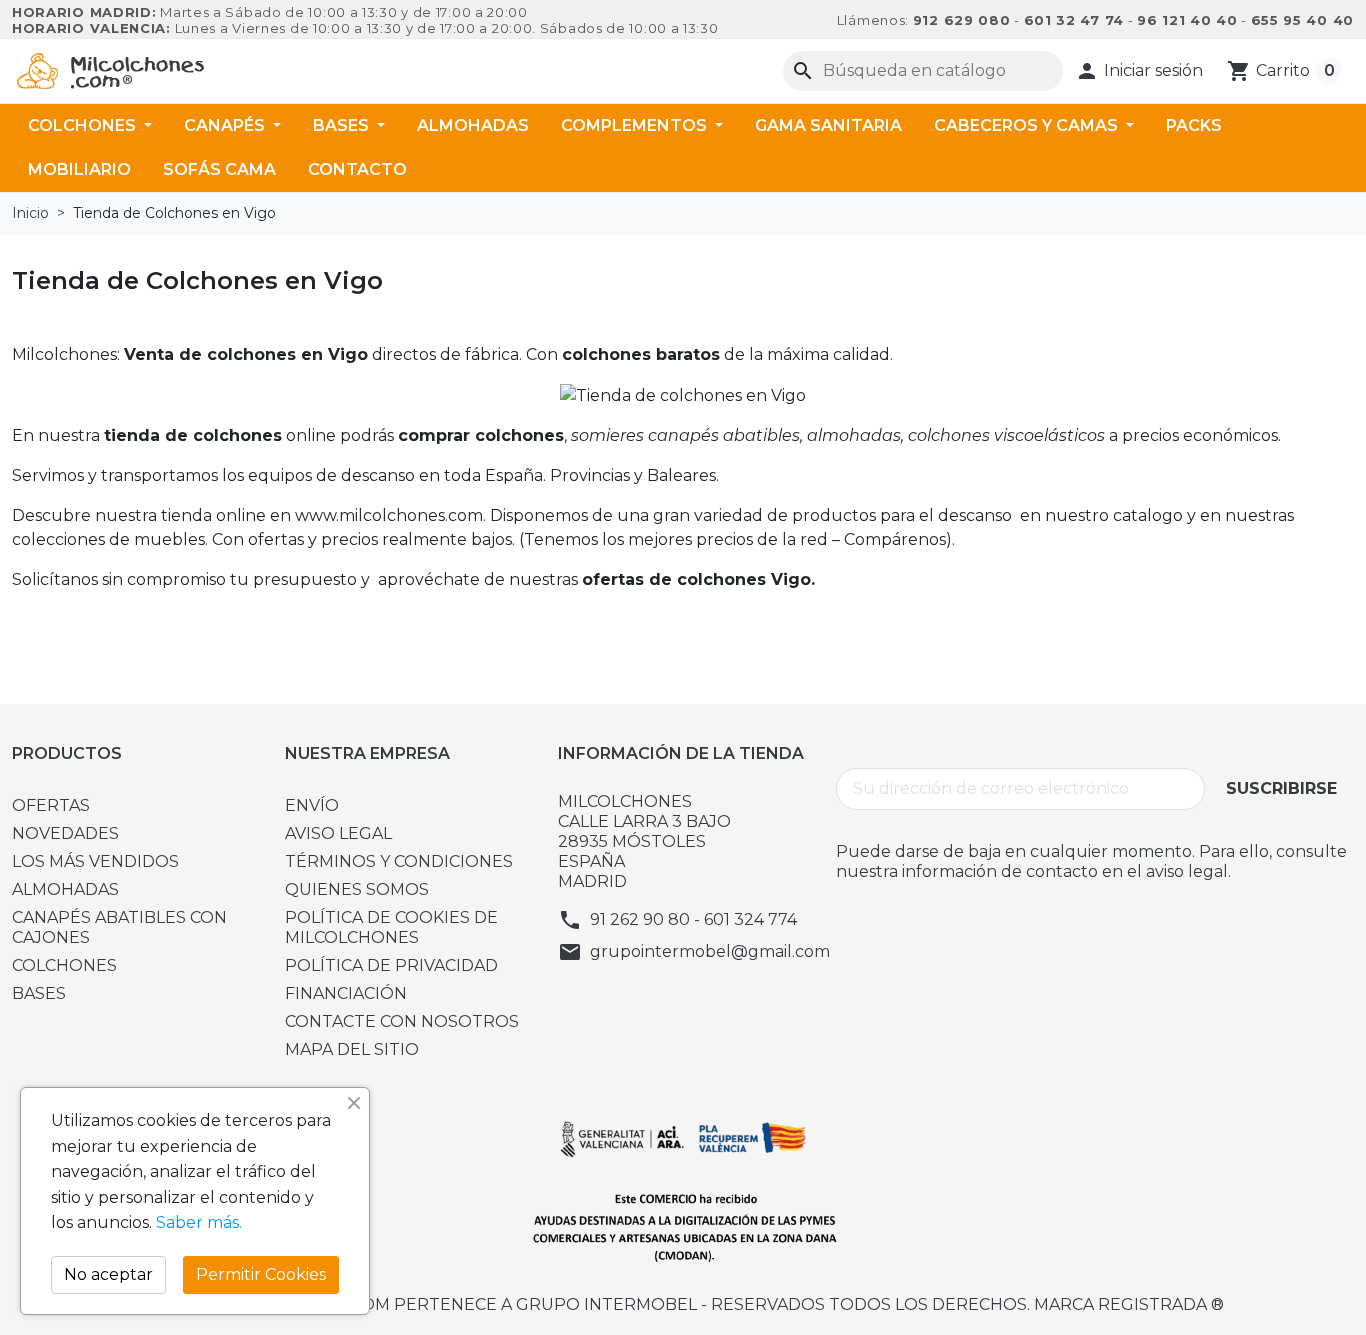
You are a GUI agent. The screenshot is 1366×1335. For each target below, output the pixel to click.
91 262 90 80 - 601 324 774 (693, 919)
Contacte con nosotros (402, 1021)
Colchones (84, 125)
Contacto (357, 169)
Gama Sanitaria (828, 125)
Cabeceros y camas (1028, 125)
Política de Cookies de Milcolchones (391, 927)
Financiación (346, 993)
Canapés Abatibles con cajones (119, 927)
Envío (312, 805)
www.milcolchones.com (389, 515)
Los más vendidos (95, 861)
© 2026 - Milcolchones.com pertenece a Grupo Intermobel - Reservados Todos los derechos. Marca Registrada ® (683, 1304)
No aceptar (108, 1274)
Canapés (226, 125)
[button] (1139, 71)
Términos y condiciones (399, 861)
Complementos (636, 125)
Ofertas (51, 805)
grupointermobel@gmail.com (710, 951)
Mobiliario (79, 169)
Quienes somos (357, 889)
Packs (1194, 125)
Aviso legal (338, 833)
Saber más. (199, 1222)
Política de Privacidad (391, 965)
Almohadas (473, 125)
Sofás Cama (219, 169)
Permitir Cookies (261, 1274)
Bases (343, 125)
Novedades (65, 833)
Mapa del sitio (352, 1049)
